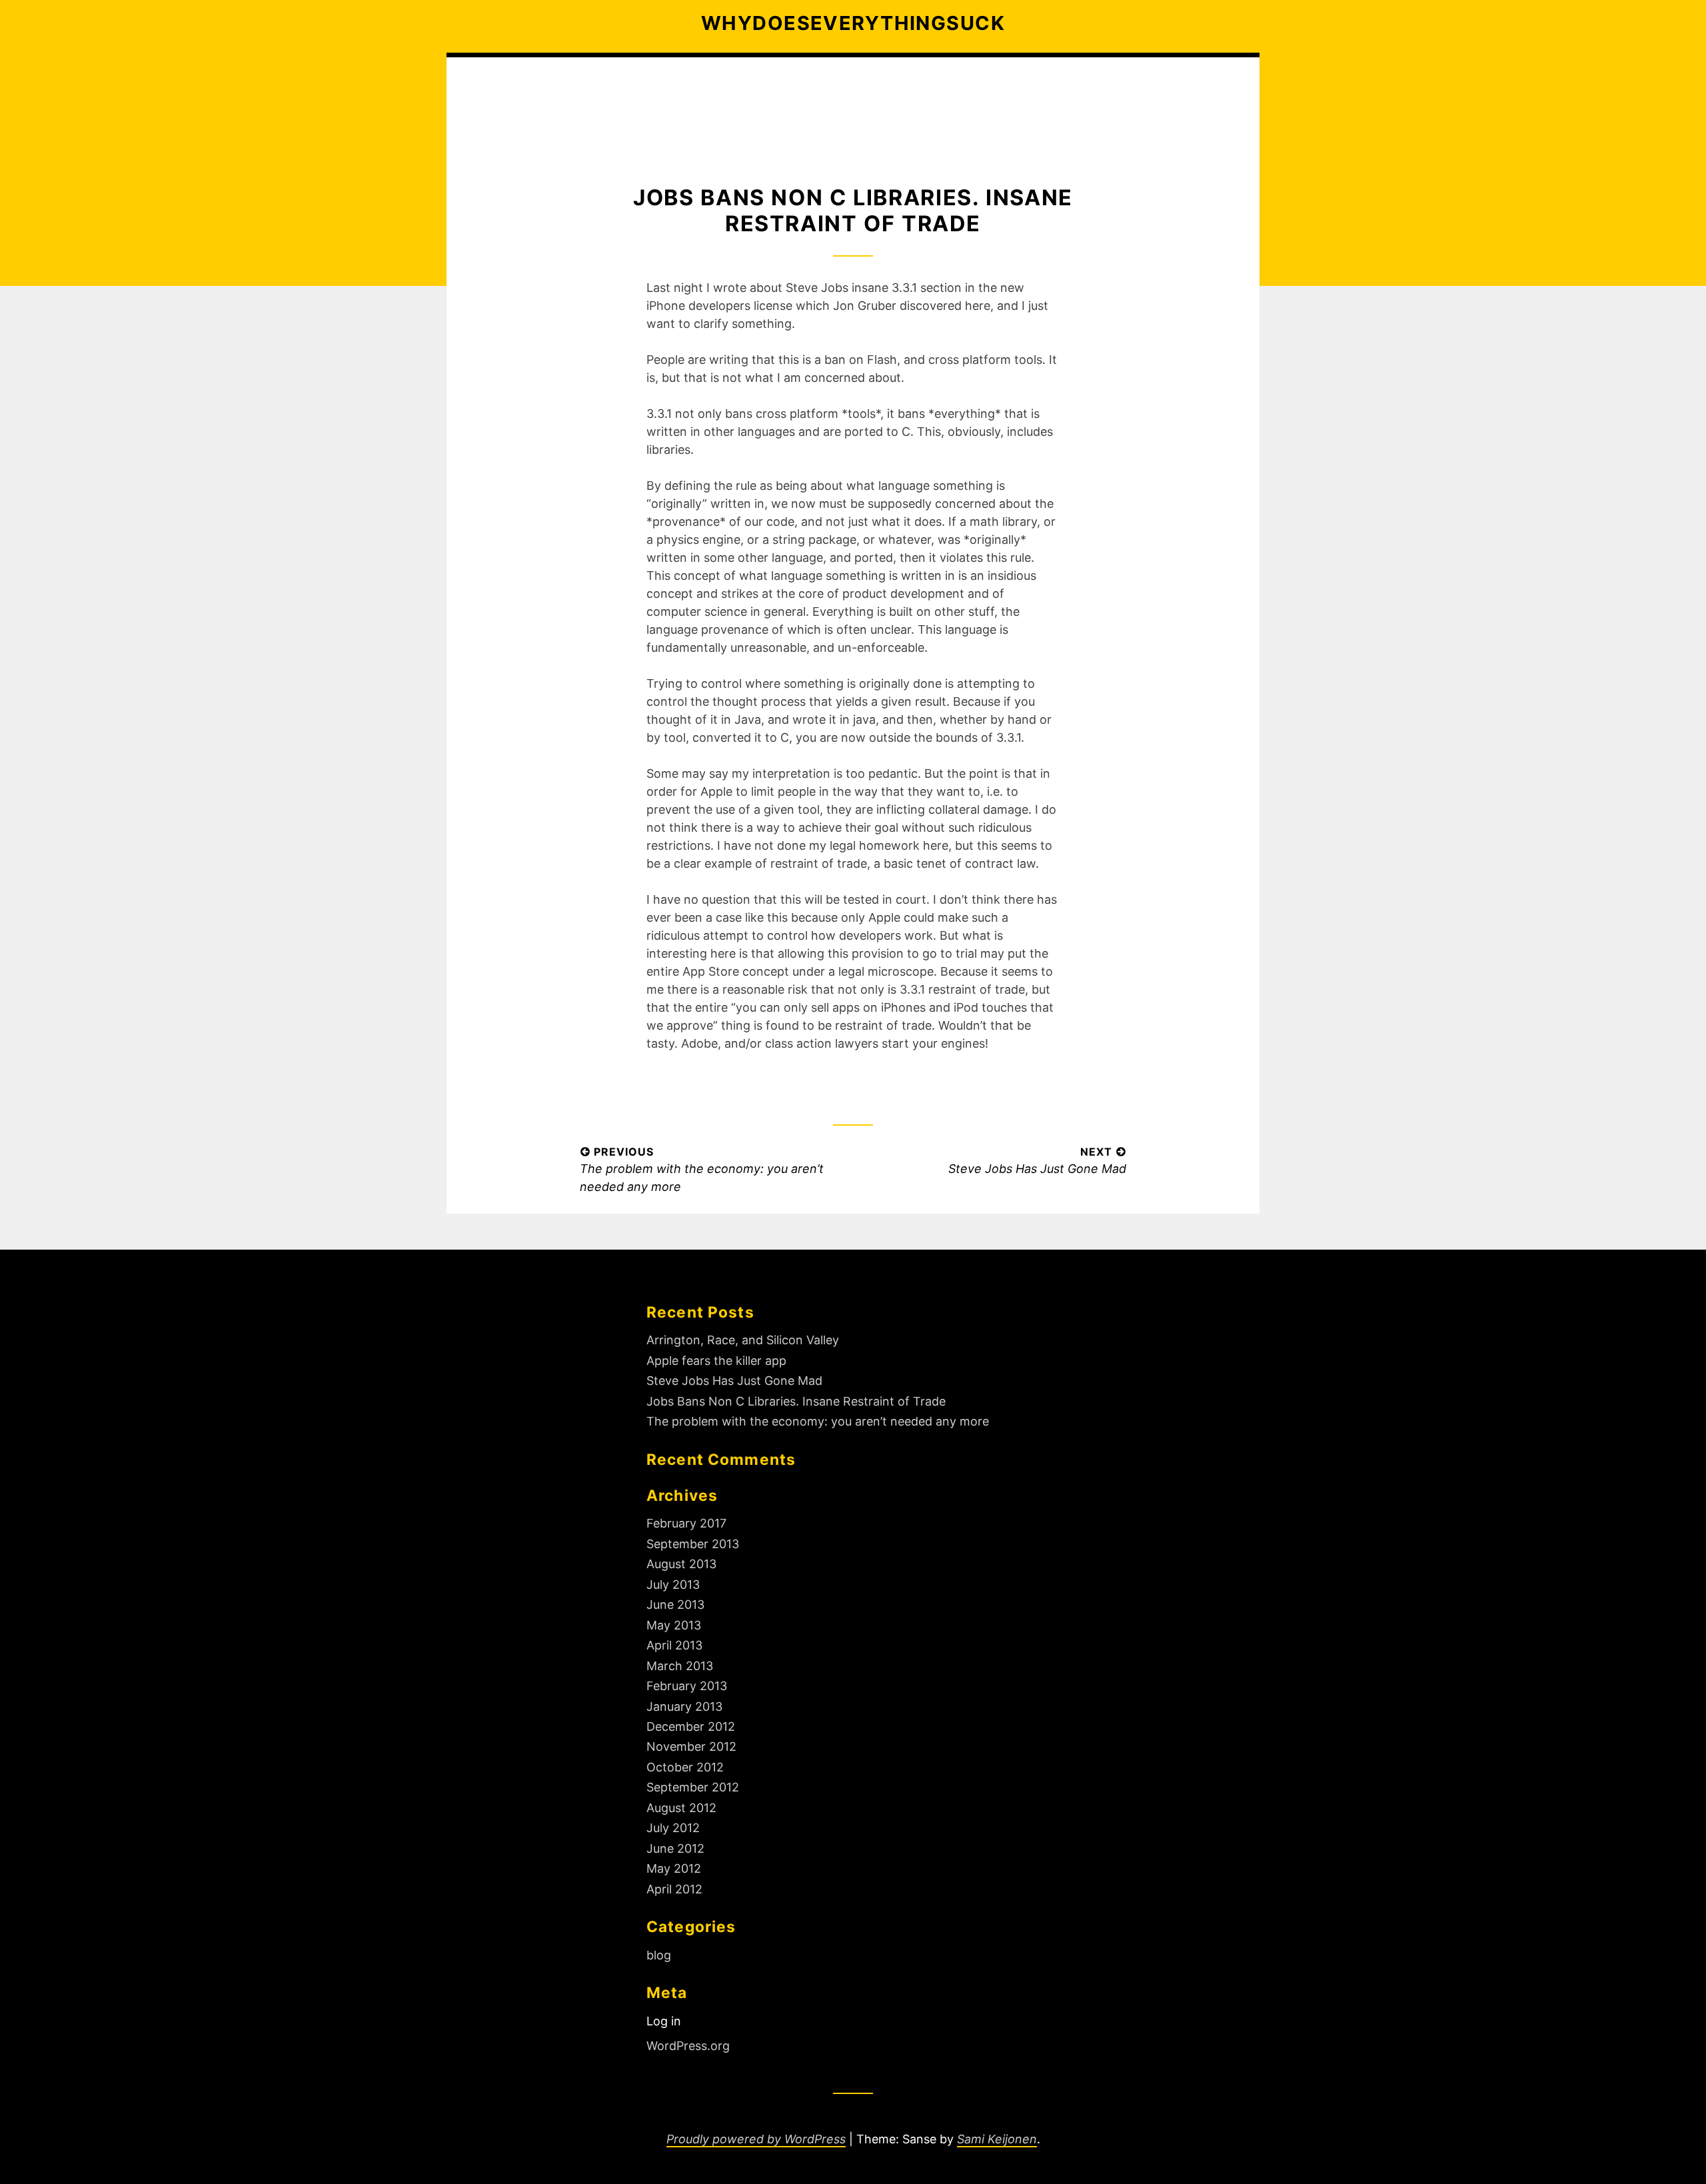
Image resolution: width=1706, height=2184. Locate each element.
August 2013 (681, 1564)
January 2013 (684, 1706)
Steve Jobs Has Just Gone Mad (734, 1381)
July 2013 (673, 1585)
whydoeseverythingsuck (853, 23)
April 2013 (674, 1645)
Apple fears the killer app (716, 1361)
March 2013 (680, 1666)
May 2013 (674, 1625)
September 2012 (693, 1787)
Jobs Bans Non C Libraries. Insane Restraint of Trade (796, 1401)
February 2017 (686, 1523)
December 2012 (691, 1726)
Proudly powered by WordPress (756, 2139)
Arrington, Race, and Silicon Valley (743, 1340)
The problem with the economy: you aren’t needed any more (818, 1421)
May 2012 (674, 1868)
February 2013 (687, 1686)
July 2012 (673, 1828)
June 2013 (675, 1605)
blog (659, 1955)
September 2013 (693, 1544)
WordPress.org (688, 2046)
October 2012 (685, 1767)
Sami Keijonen (997, 2139)
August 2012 (681, 1808)
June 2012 (675, 1848)
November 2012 (691, 1746)
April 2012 (674, 1889)
